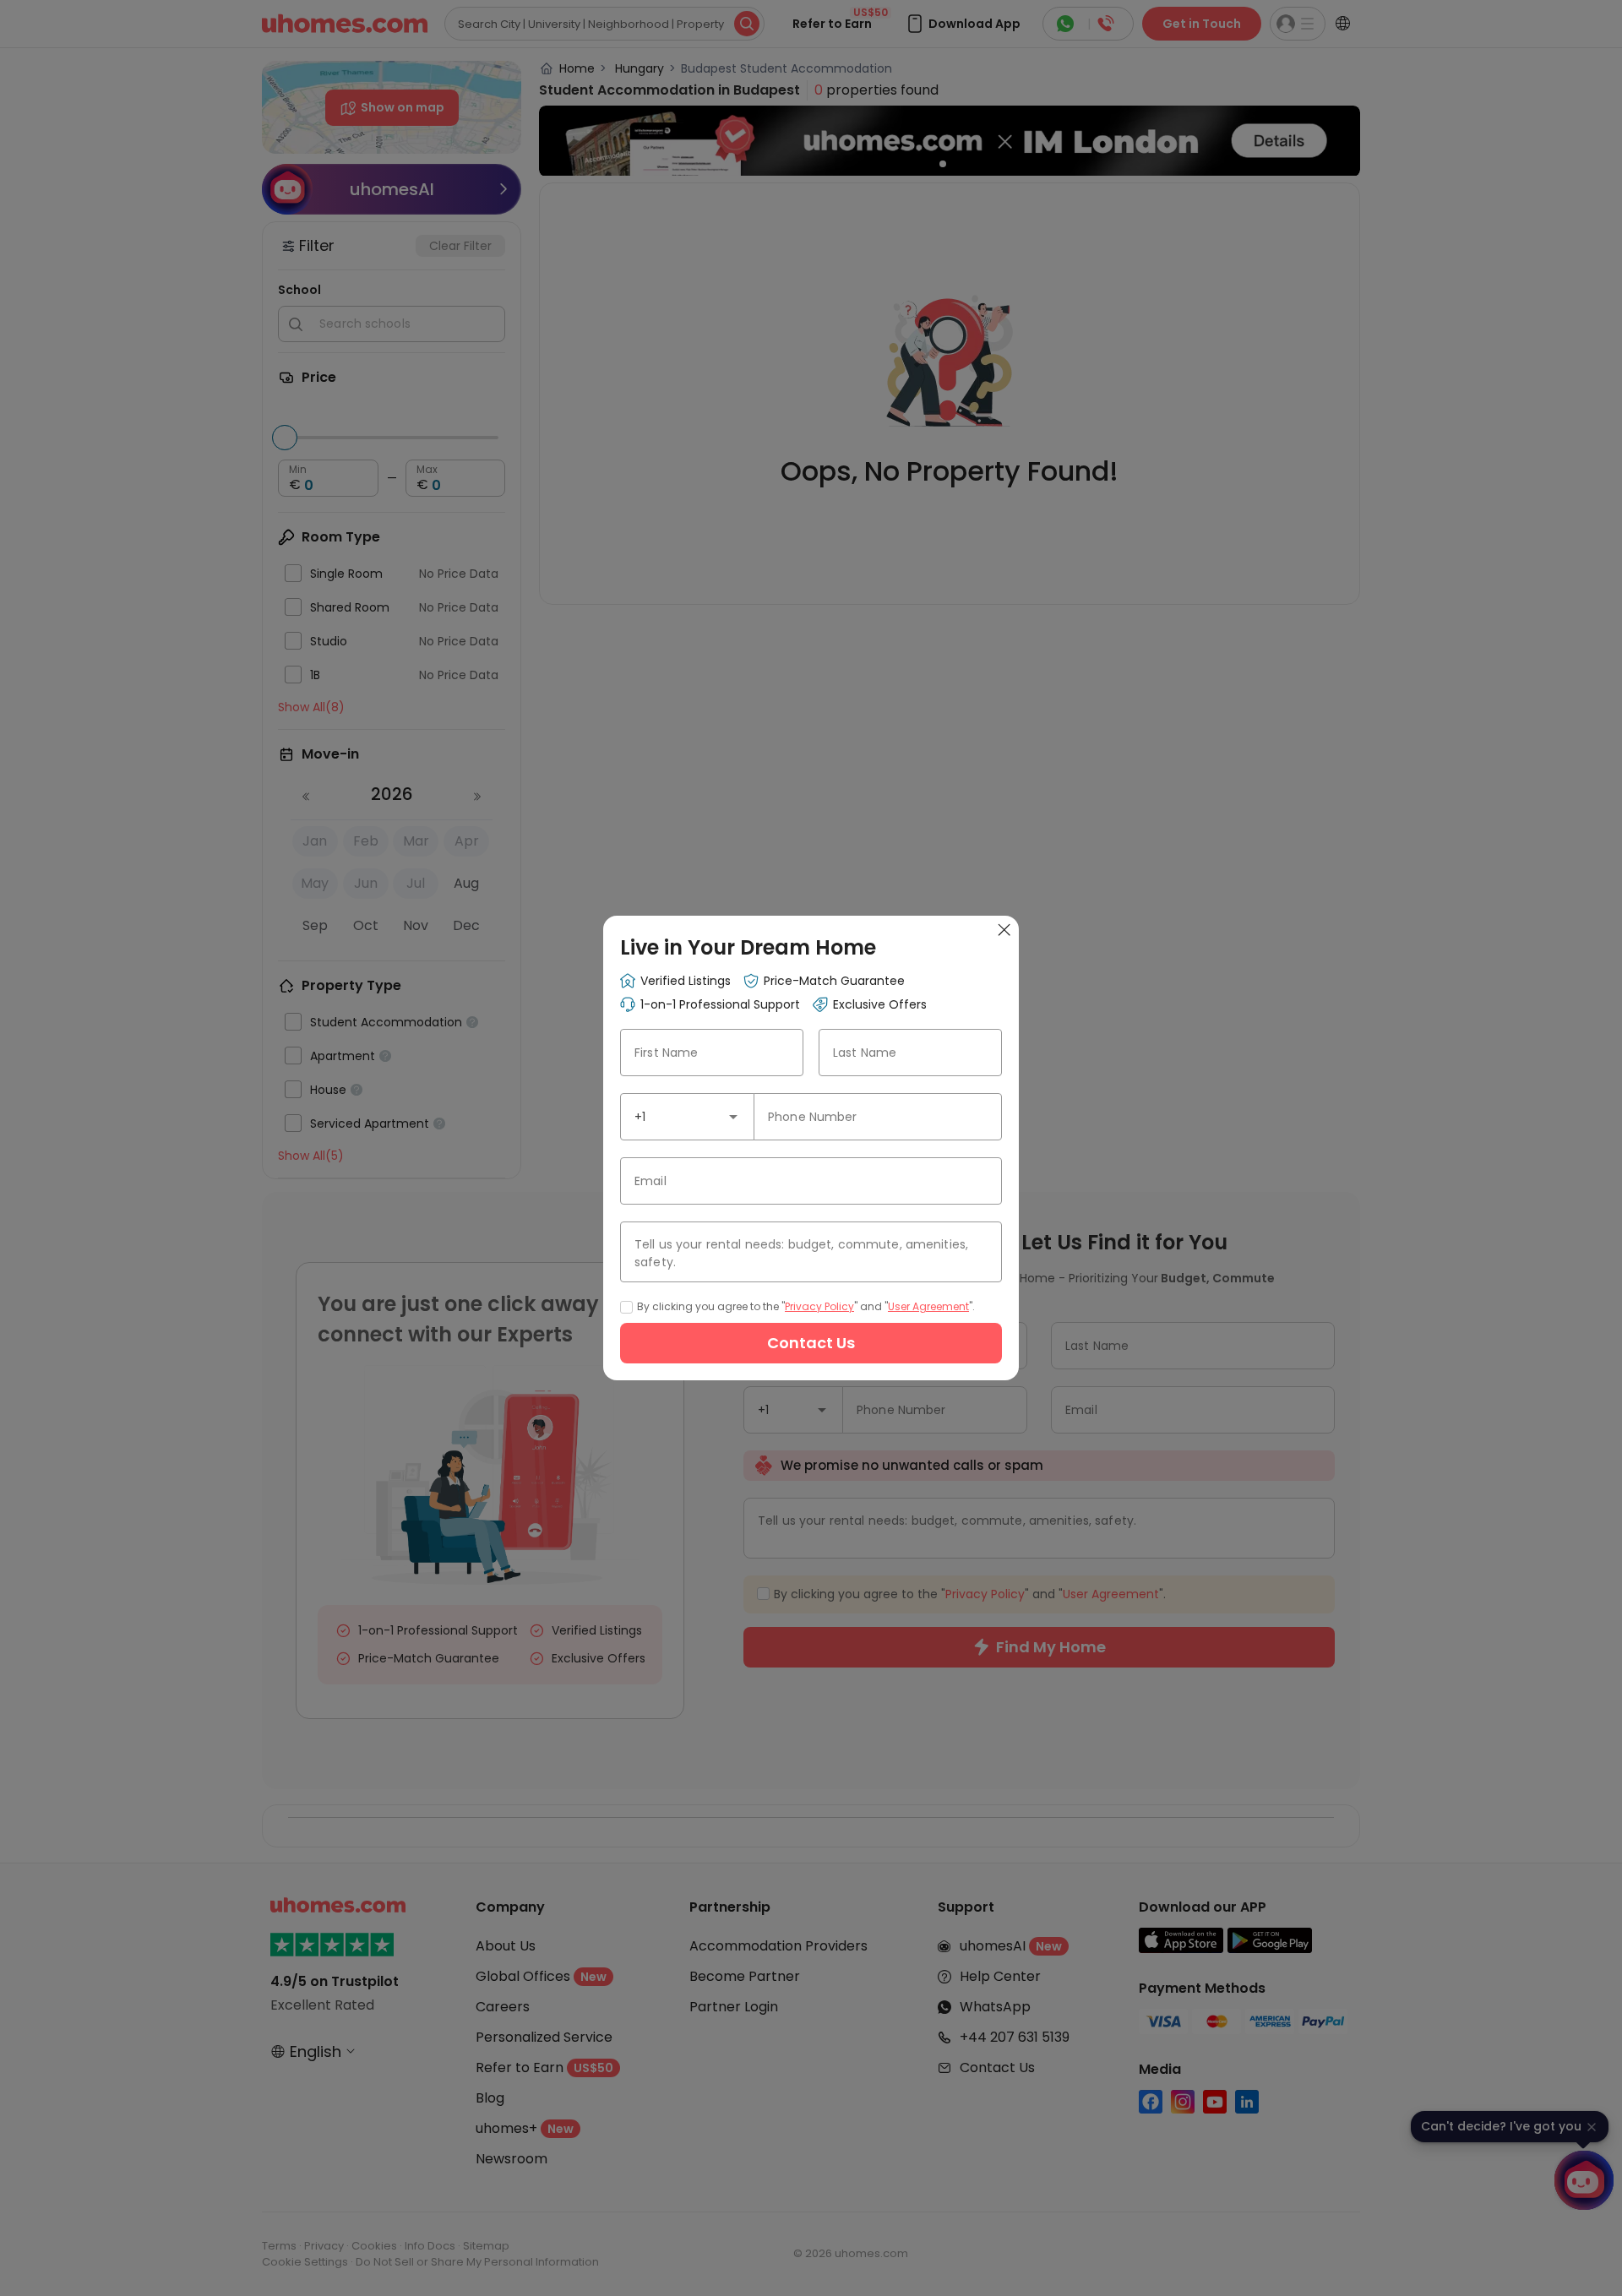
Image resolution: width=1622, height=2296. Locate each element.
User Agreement (928, 1306)
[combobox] (687, 1117)
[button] (733, 1117)
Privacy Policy (819, 1306)
